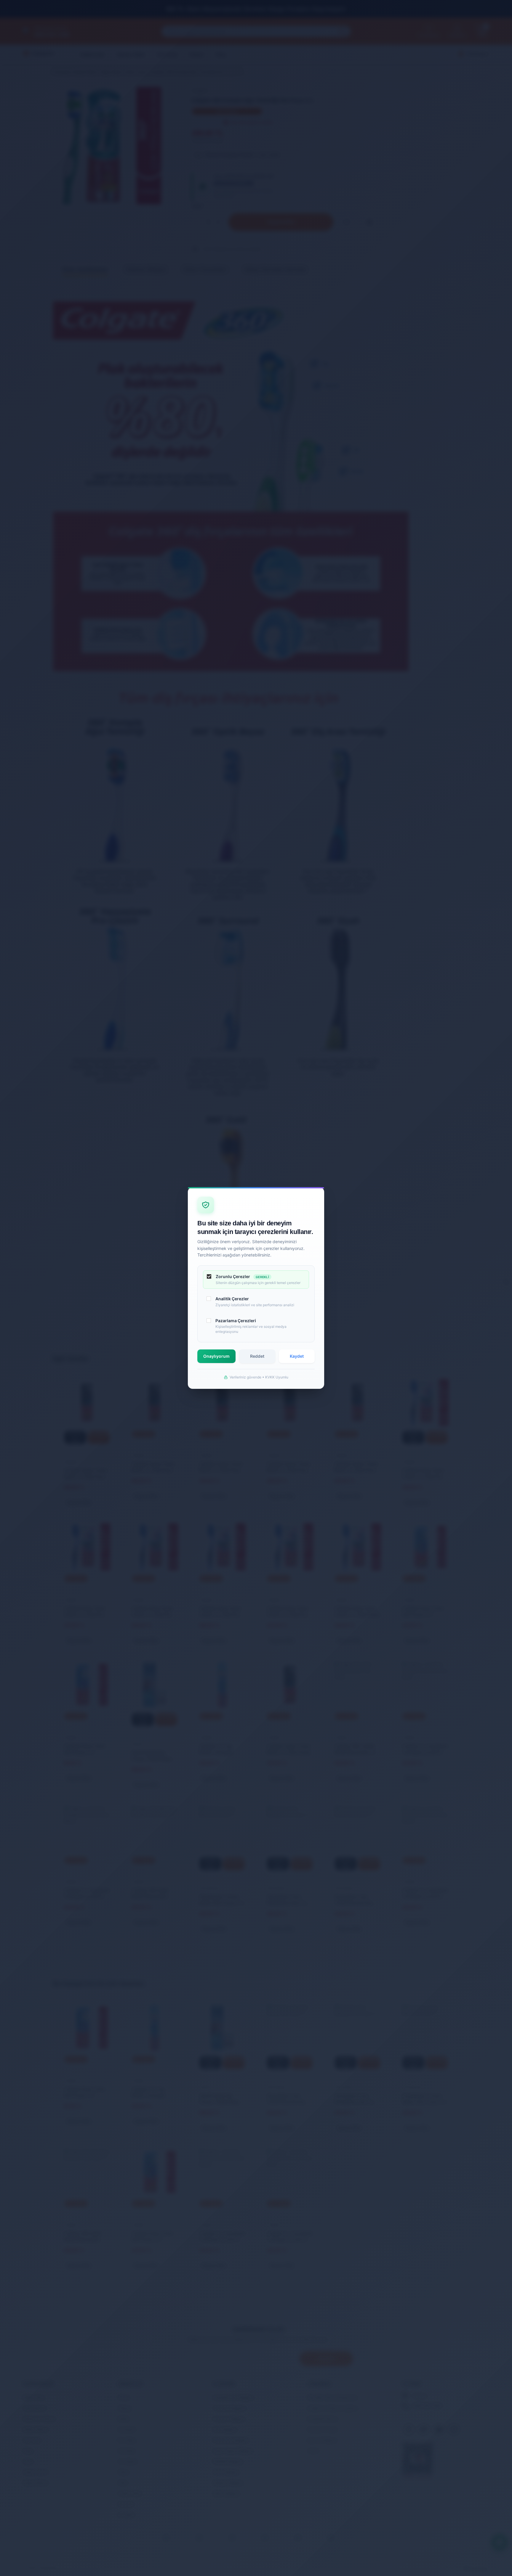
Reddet (257, 1356)
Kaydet (297, 1356)
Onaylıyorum (216, 1356)
